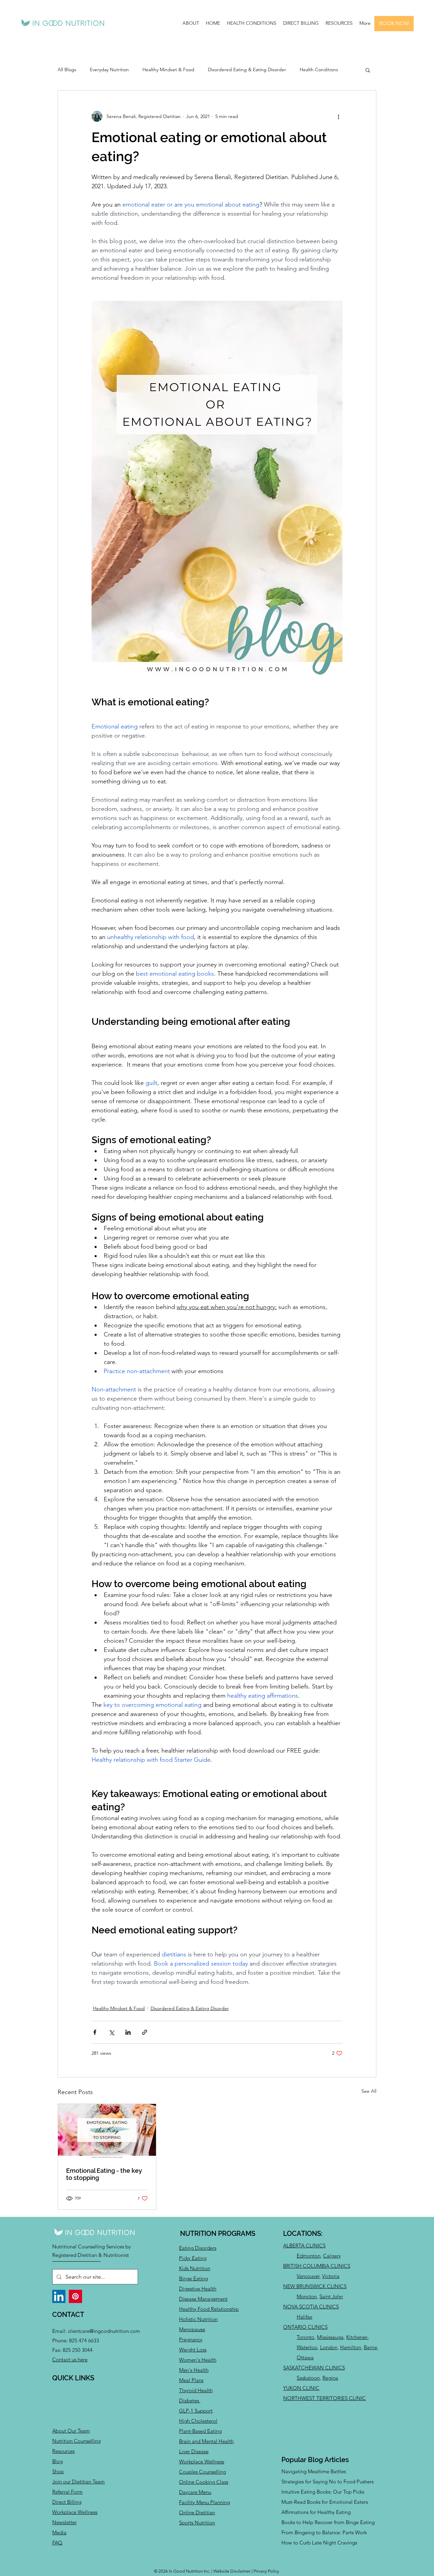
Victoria (331, 2276)
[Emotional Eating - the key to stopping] (107, 2131)
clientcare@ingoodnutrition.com (104, 2331)
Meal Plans (191, 2380)
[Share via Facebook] (95, 2032)
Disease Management (203, 2299)
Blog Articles (328, 2460)
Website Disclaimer (232, 2571)
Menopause (192, 2329)
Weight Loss (193, 2350)
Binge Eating (193, 2278)
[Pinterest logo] (75, 2296)
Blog (57, 2461)
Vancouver (308, 2276)
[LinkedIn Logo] (59, 2296)
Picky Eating (193, 2258)
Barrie (370, 2347)
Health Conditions (319, 70)
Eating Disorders (198, 2248)
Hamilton (351, 2347)
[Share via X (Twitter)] (111, 2032)
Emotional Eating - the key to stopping (104, 2174)
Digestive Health (198, 2289)
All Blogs (67, 70)
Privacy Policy (266, 2571)
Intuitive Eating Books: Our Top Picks (323, 2492)
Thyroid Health (196, 2390)
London (329, 2347)
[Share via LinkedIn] (128, 2032)
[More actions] (338, 116)
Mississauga (330, 2337)
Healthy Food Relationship (209, 2309)
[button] (191, 23)
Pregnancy (191, 2339)
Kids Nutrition (195, 2268)
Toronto (305, 2337)
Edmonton (309, 2256)
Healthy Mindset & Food (168, 70)
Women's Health (198, 2360)
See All (369, 2091)
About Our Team (71, 2431)
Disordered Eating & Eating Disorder (247, 70)
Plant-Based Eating (200, 2431)
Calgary (332, 2256)
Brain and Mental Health (206, 2441)
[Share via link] (145, 2032)
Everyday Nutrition (109, 70)
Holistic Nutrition (198, 2319)
